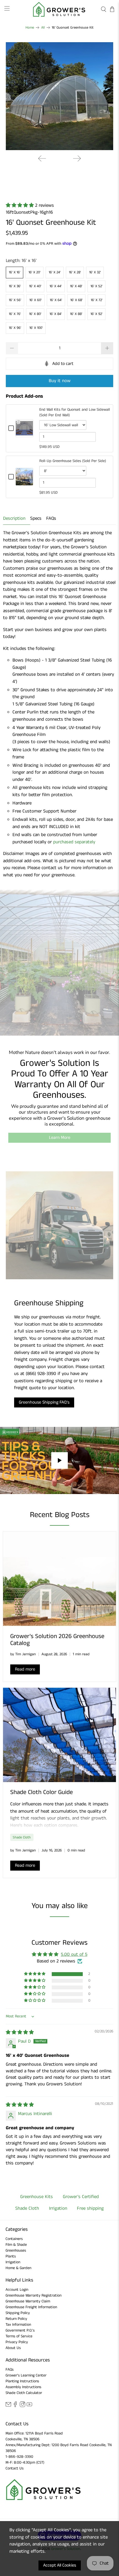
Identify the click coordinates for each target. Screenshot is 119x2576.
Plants (11, 2256)
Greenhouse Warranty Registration (33, 2295)
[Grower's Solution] (60, 9)
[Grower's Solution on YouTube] (29, 2406)
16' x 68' (76, 300)
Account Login (17, 2290)
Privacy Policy (17, 2342)
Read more (25, 1669)
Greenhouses (16, 2250)
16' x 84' (56, 314)
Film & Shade (16, 2245)
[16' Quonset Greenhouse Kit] (60, 96)
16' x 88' (76, 314)
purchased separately (74, 842)
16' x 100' (36, 328)
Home (30, 28)
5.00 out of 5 (74, 1954)
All (43, 28)
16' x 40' (35, 286)
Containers (14, 2239)
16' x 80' (35, 314)
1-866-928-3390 (19, 2457)
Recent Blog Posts (60, 1515)
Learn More (60, 1138)
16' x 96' (15, 328)
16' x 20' (34, 272)
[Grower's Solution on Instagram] (22, 2406)
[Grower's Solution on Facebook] (15, 2406)
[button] (20, 205)
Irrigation (13, 2262)
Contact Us (15, 2468)
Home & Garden (18, 2268)
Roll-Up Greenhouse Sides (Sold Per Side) (73, 461)
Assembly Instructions (23, 2387)
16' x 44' (56, 286)
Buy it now (60, 381)
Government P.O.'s (20, 2330)
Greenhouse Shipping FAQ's (44, 1402)
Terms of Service (19, 2336)
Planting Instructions (22, 2381)
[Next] (77, 158)
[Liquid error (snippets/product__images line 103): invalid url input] (60, 96)
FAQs (51, 518)
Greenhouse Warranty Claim (28, 2301)
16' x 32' (95, 272)
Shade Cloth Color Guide (42, 1792)
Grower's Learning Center (26, 2375)
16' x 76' (15, 314)
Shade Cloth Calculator (24, 2393)
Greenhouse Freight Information (31, 2307)
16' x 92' (96, 314)
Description (14, 518)
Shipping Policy (18, 2313)
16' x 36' (15, 286)
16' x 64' (56, 300)
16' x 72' (97, 300)
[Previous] (42, 158)
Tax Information (18, 2325)
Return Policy (16, 2319)
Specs (36, 518)
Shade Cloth (22, 1837)
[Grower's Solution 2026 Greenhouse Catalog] (59, 1579)
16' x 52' (96, 286)
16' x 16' (15, 272)
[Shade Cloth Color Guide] (59, 1735)
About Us (13, 2348)
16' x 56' (15, 300)
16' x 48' (76, 286)
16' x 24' (55, 272)
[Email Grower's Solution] (8, 2406)
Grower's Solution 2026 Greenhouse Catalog (57, 1640)
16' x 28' (75, 272)
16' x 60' (35, 300)
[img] (20, 2032)
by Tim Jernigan (23, 1654)
